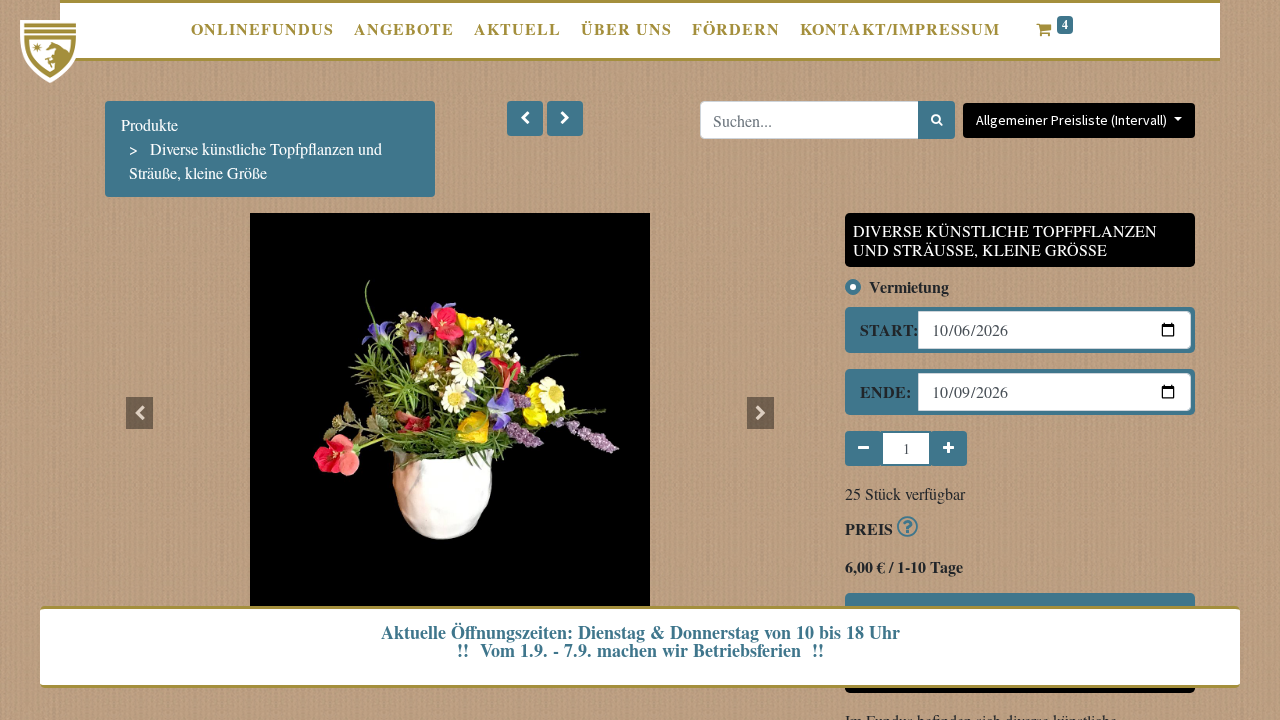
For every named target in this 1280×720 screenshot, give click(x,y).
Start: (881, 329)
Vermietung (909, 286)
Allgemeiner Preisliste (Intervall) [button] (1073, 120)
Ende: (881, 391)
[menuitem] (262, 29)
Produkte (149, 124)
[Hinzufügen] (948, 448)
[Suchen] (936, 120)
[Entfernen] (863, 448)
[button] (525, 118)
